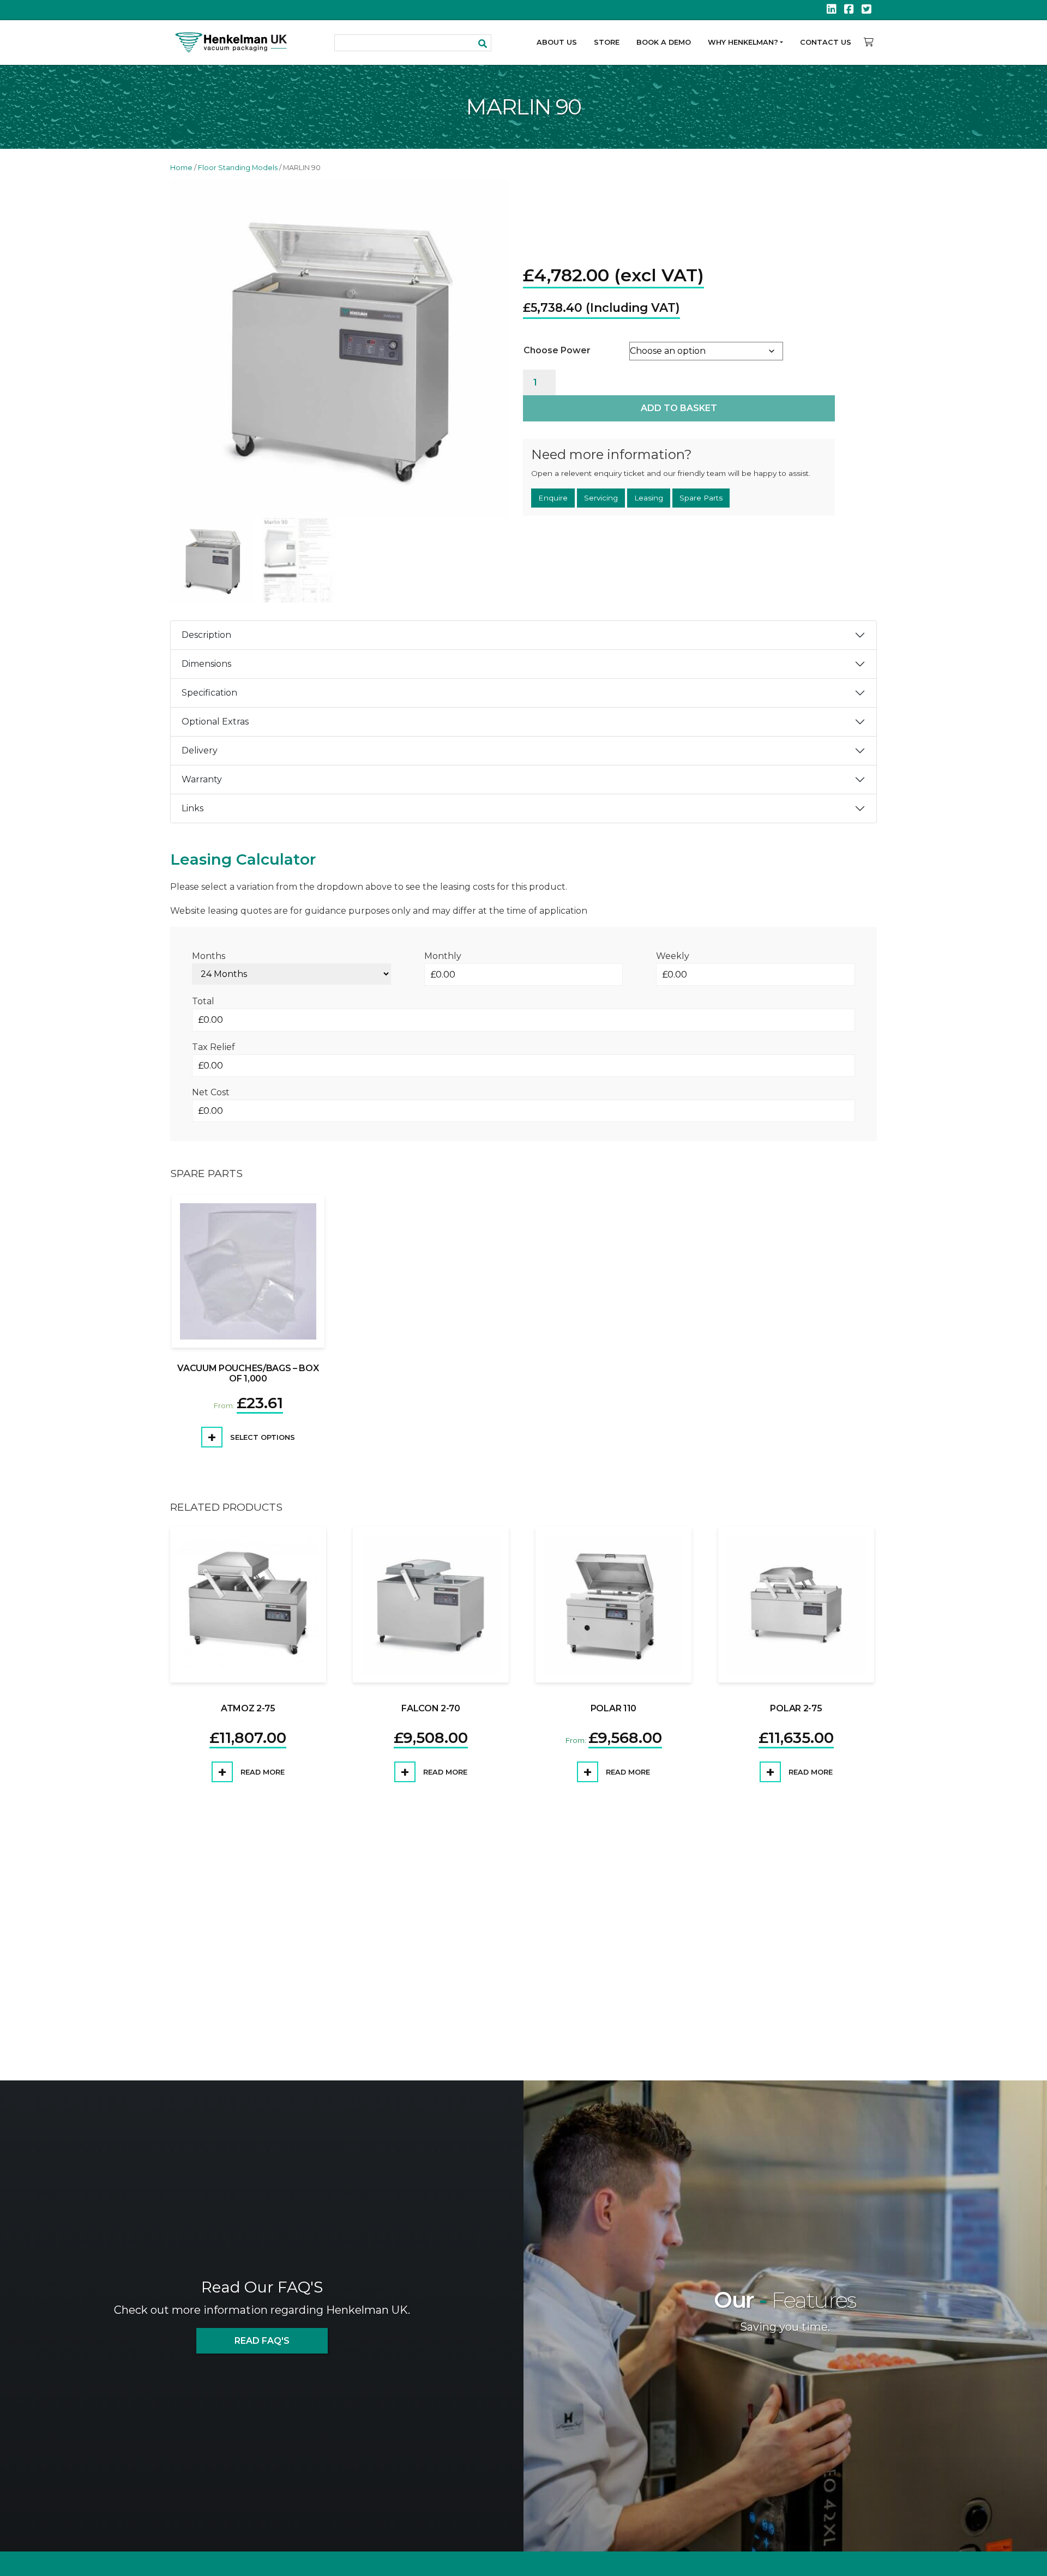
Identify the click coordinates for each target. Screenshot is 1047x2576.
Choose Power (557, 349)
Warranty (202, 779)
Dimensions (206, 664)
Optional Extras (215, 722)
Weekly (673, 956)
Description (206, 635)
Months (209, 956)
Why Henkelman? (743, 42)
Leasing (649, 499)
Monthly (443, 956)
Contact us (826, 42)
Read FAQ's (262, 2341)
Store (607, 42)
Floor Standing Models (238, 168)
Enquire (553, 499)
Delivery (200, 750)
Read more (261, 1772)
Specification (209, 693)
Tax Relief (213, 1047)
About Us (557, 42)
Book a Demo (664, 42)
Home (181, 168)
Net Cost (211, 1092)
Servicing (601, 499)
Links (192, 808)
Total (203, 1001)
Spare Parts (701, 499)
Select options (261, 1437)
